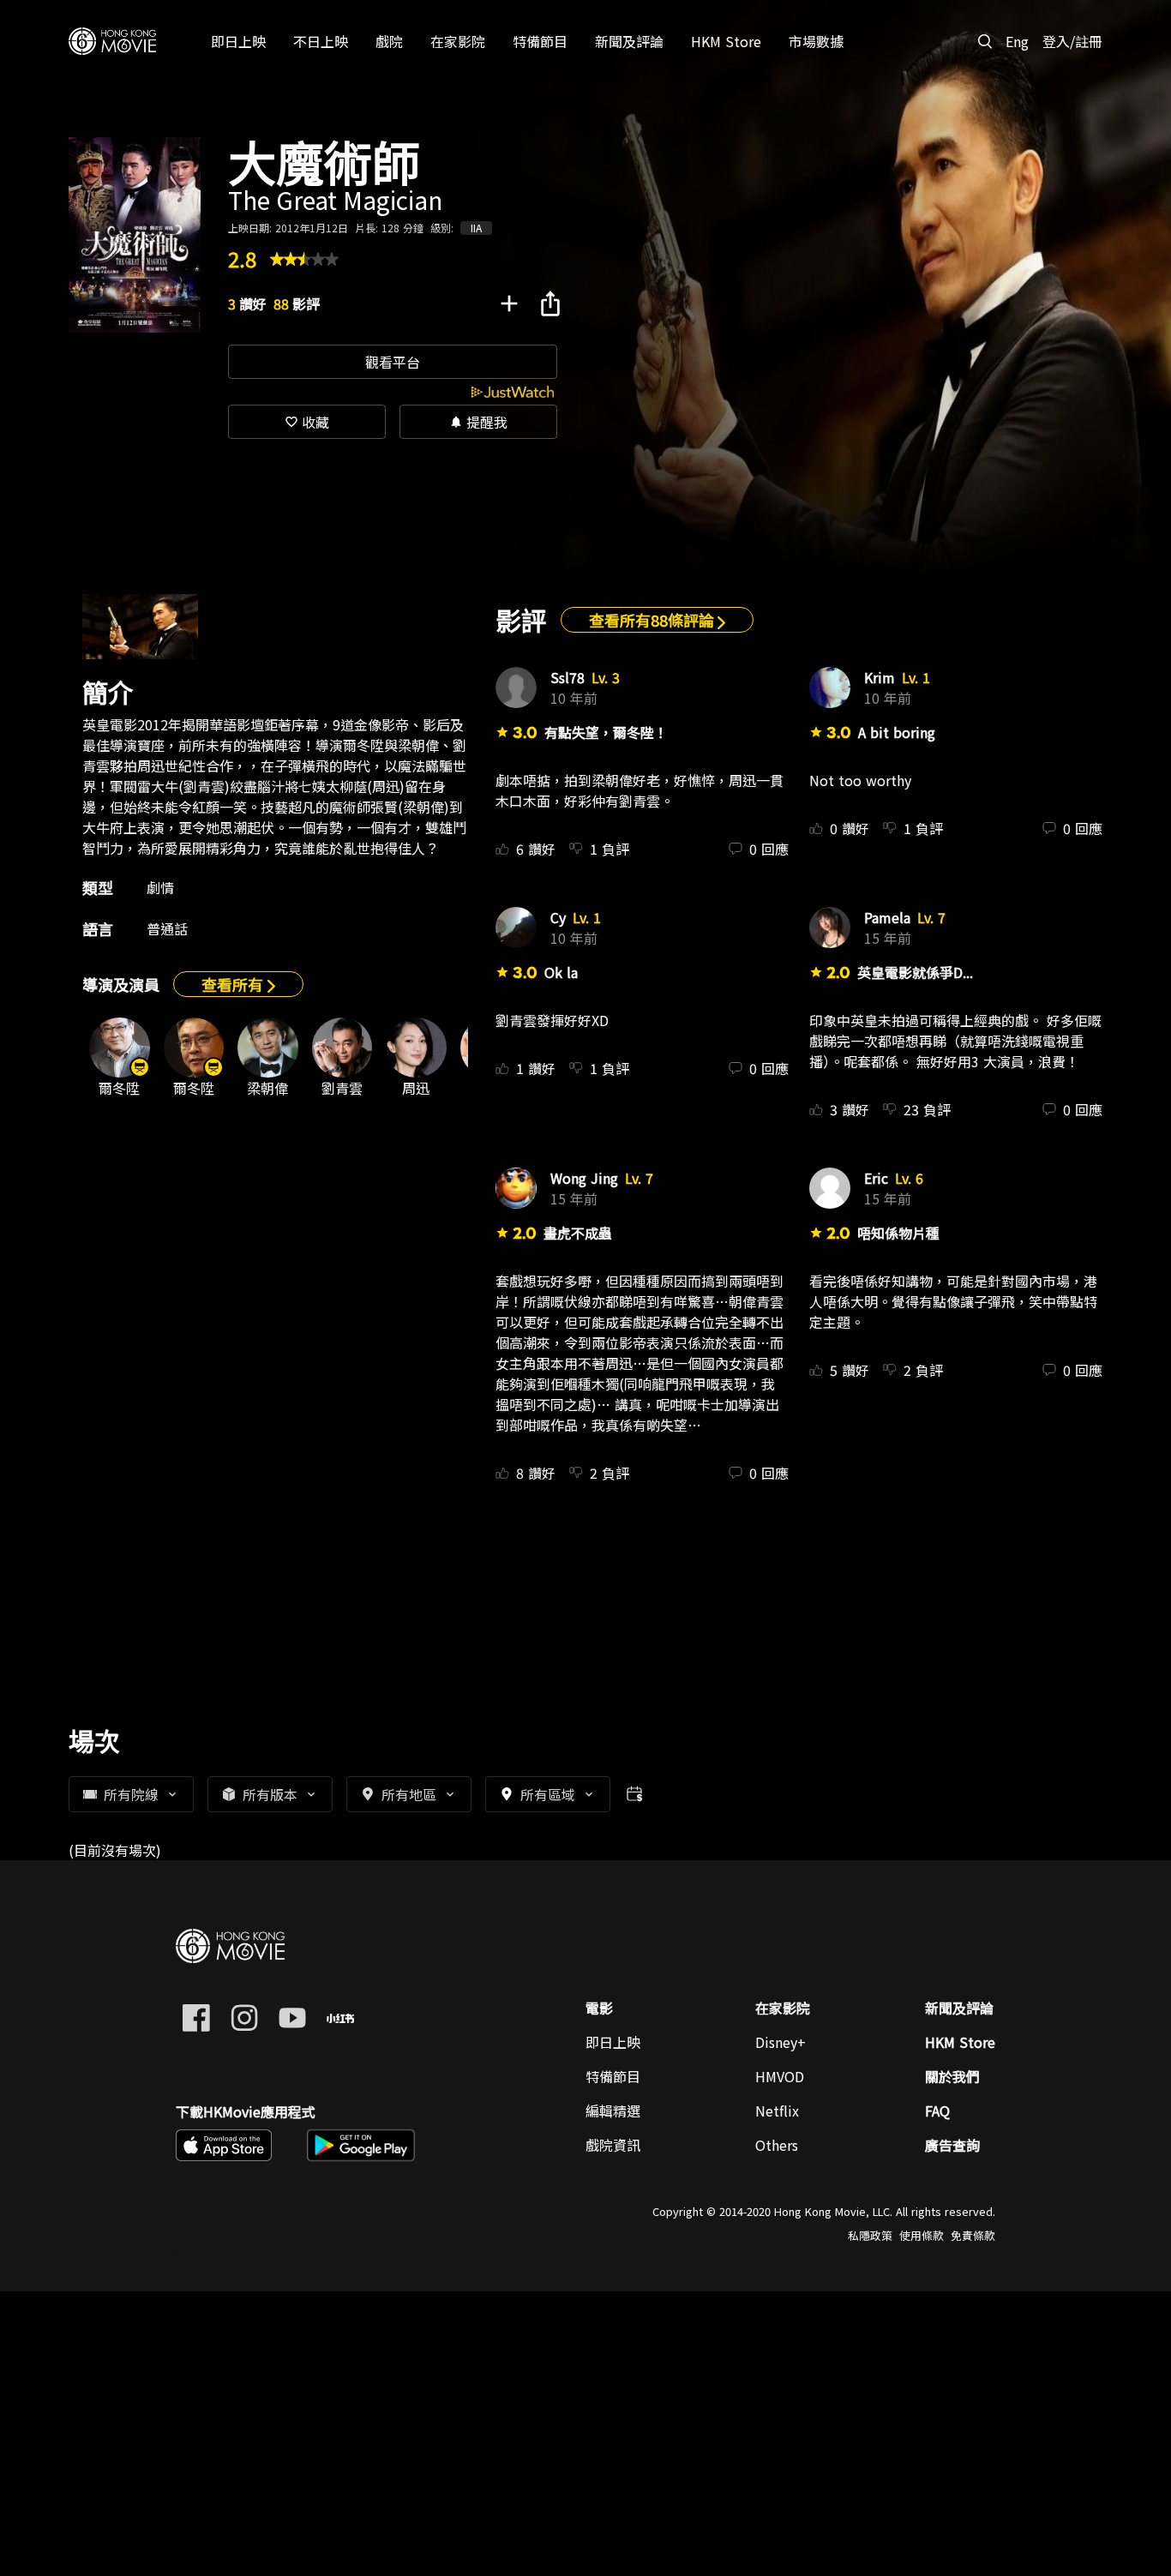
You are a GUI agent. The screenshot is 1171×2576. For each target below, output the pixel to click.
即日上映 (613, 2042)
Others (777, 2145)
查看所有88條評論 (653, 620)
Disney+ (781, 2042)
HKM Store (960, 2042)
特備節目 (613, 2076)
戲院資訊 (613, 2145)
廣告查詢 (952, 2145)
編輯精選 (613, 2111)
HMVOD (780, 2076)
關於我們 (952, 2076)
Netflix (777, 2111)
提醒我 (478, 422)
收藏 (307, 422)
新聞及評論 (959, 2008)
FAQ (937, 2111)
